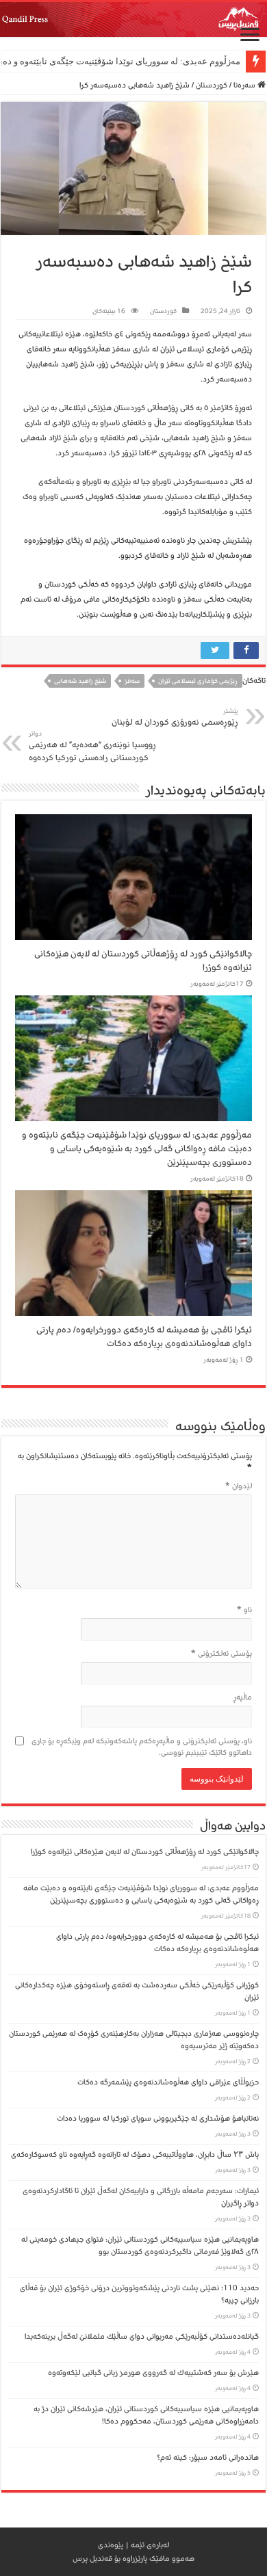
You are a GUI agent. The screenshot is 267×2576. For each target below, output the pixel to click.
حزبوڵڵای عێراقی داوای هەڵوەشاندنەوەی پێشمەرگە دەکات (166, 2082)
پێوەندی (111, 2545)
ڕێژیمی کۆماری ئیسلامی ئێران (198, 681)
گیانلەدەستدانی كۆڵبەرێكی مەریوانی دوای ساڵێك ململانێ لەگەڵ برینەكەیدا (142, 2336)
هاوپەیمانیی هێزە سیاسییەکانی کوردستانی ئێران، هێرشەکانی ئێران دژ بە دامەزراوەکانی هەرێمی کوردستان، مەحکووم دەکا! (146, 2415)
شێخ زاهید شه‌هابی (80, 681)
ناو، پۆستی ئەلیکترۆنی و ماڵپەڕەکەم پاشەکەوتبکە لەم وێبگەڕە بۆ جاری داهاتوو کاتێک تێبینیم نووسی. (142, 1747)
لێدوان (239, 1486)
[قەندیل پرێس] (133, 19)
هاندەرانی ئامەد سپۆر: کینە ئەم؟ (208, 2457)
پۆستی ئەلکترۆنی (221, 1653)
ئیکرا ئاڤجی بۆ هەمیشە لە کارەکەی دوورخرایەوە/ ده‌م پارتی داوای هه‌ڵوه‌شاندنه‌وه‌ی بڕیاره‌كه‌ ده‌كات (144, 1337)
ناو (244, 1610)
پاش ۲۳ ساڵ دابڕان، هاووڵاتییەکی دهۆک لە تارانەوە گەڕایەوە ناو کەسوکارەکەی (135, 2155)
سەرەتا (245, 85)
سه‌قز (132, 681)
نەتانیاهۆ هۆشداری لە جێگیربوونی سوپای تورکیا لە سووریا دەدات (158, 2118)
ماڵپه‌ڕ (243, 1697)
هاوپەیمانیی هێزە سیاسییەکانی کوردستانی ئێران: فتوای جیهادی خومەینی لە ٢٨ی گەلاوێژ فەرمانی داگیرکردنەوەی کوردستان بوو (140, 2245)
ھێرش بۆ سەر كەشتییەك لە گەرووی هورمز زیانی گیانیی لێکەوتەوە (153, 2373)
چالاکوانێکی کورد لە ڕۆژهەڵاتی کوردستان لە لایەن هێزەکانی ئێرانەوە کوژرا (145, 1852)
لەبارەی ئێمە (150, 2545)
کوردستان (212, 85)
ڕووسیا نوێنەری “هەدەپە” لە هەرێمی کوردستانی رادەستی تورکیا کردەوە (92, 747)
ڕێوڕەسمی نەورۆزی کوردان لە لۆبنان (175, 717)
